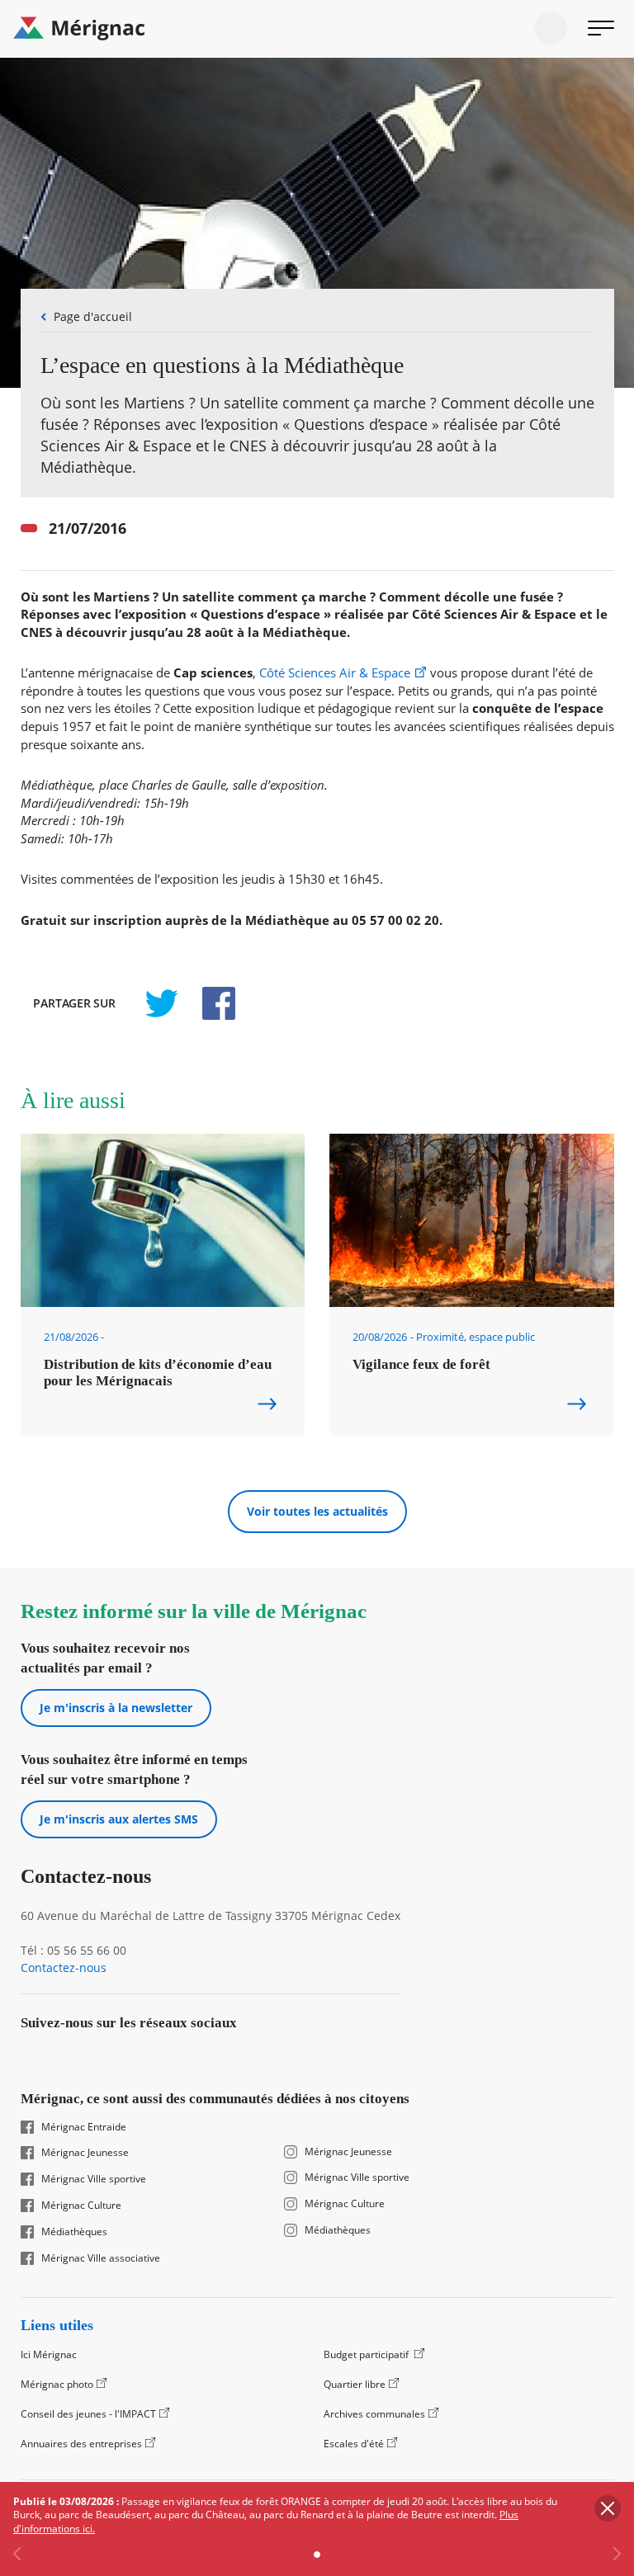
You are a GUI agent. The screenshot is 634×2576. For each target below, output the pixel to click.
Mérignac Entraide (84, 2127)
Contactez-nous (64, 1968)
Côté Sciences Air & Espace (335, 673)
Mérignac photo (57, 2384)
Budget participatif (367, 2354)
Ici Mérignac (49, 2354)
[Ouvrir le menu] (601, 28)
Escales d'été (354, 2444)
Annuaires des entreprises (81, 2444)
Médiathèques (74, 2232)
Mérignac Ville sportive (94, 2179)
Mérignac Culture (81, 2206)
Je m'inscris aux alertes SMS (119, 1819)
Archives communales (374, 2414)
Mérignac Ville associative (101, 2258)
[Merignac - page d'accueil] (317, 29)
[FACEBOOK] (210, 1003)
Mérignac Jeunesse (85, 2153)
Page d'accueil (93, 316)
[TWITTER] (161, 1003)
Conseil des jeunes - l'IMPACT (88, 2414)
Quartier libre (355, 2384)
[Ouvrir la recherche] (551, 28)
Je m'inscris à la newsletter (116, 1708)
